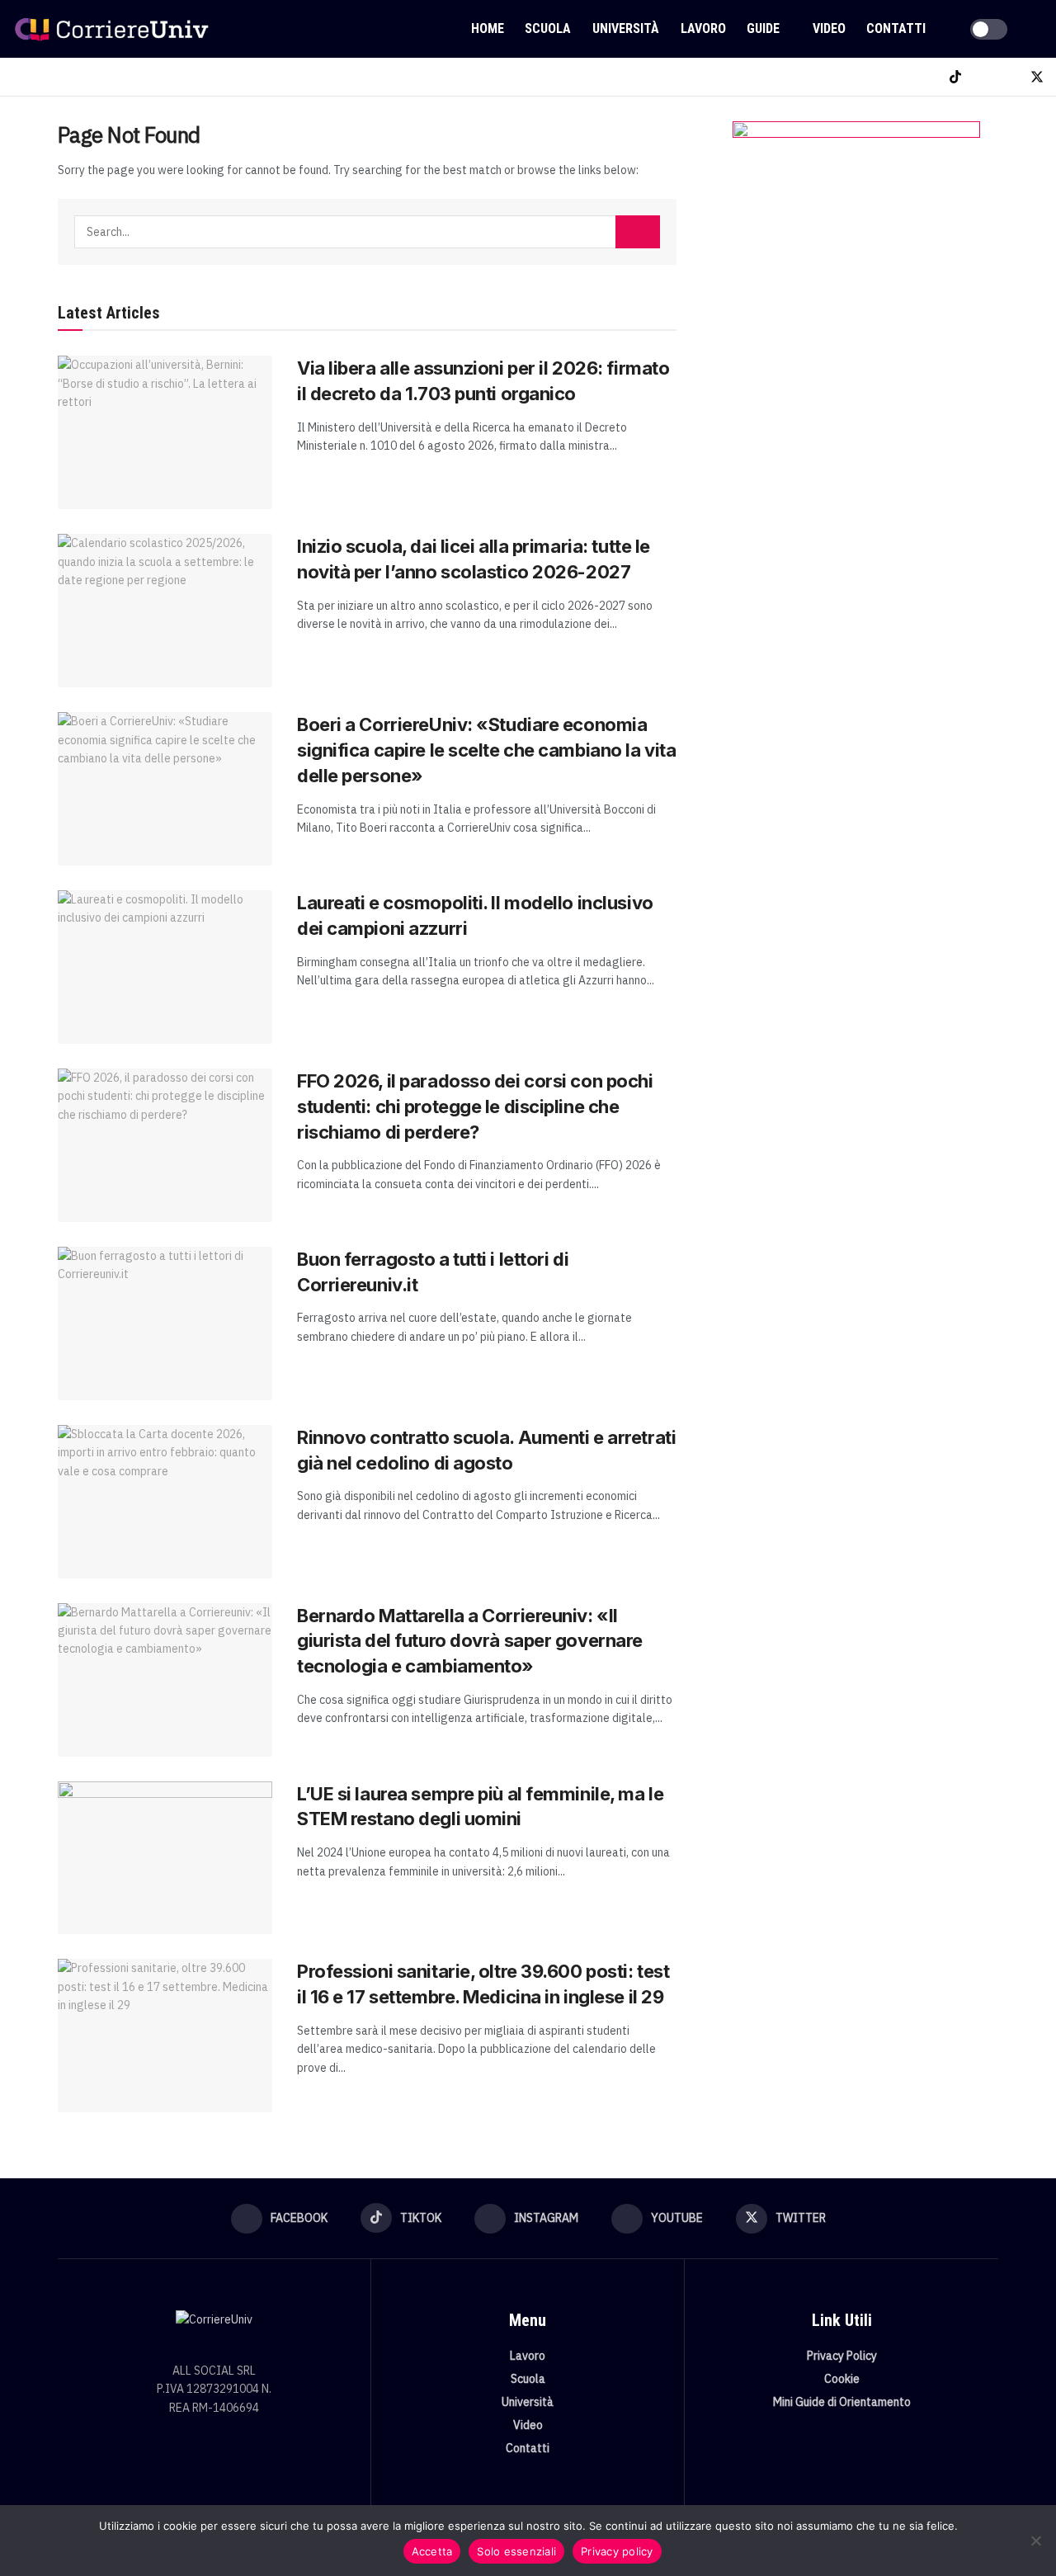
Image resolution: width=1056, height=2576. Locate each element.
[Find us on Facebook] (928, 77)
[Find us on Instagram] (983, 77)
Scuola (548, 28)
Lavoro (703, 28)
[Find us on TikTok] (955, 77)
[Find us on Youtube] (1009, 77)
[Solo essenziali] (1035, 2541)
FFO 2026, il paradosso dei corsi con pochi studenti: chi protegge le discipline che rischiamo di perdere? (475, 1106)
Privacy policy (617, 2551)
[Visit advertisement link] (856, 286)
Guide (763, 28)
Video (829, 28)
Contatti (896, 28)
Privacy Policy (842, 2356)
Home (488, 28)
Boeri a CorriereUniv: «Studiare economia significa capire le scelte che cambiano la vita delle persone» (486, 750)
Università (626, 28)
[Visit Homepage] (111, 29)
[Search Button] (1037, 29)
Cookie (842, 2379)
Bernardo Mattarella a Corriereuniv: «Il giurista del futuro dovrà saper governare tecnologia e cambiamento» (470, 1641)
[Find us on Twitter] (1037, 77)
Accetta (432, 2551)
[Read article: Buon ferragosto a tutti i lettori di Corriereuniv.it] (165, 1323)
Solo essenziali (516, 2551)
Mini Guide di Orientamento (842, 2402)
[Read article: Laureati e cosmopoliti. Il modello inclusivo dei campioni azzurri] (165, 967)
